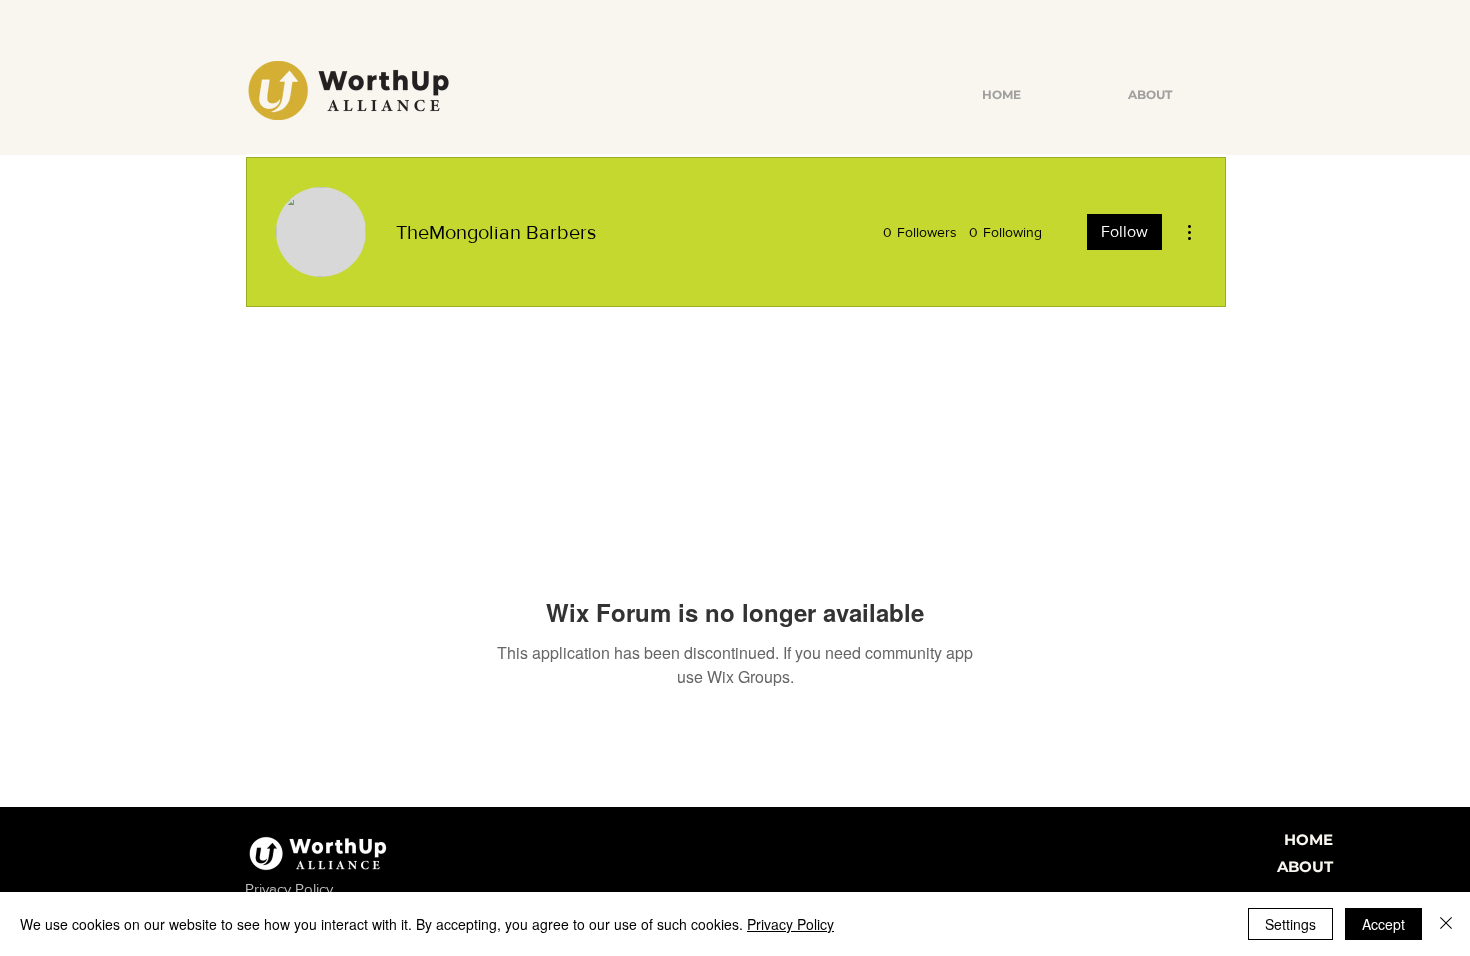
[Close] (1446, 924)
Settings (1290, 924)
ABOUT (1305, 866)
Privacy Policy (790, 924)
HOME (1308, 839)
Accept (1383, 924)
